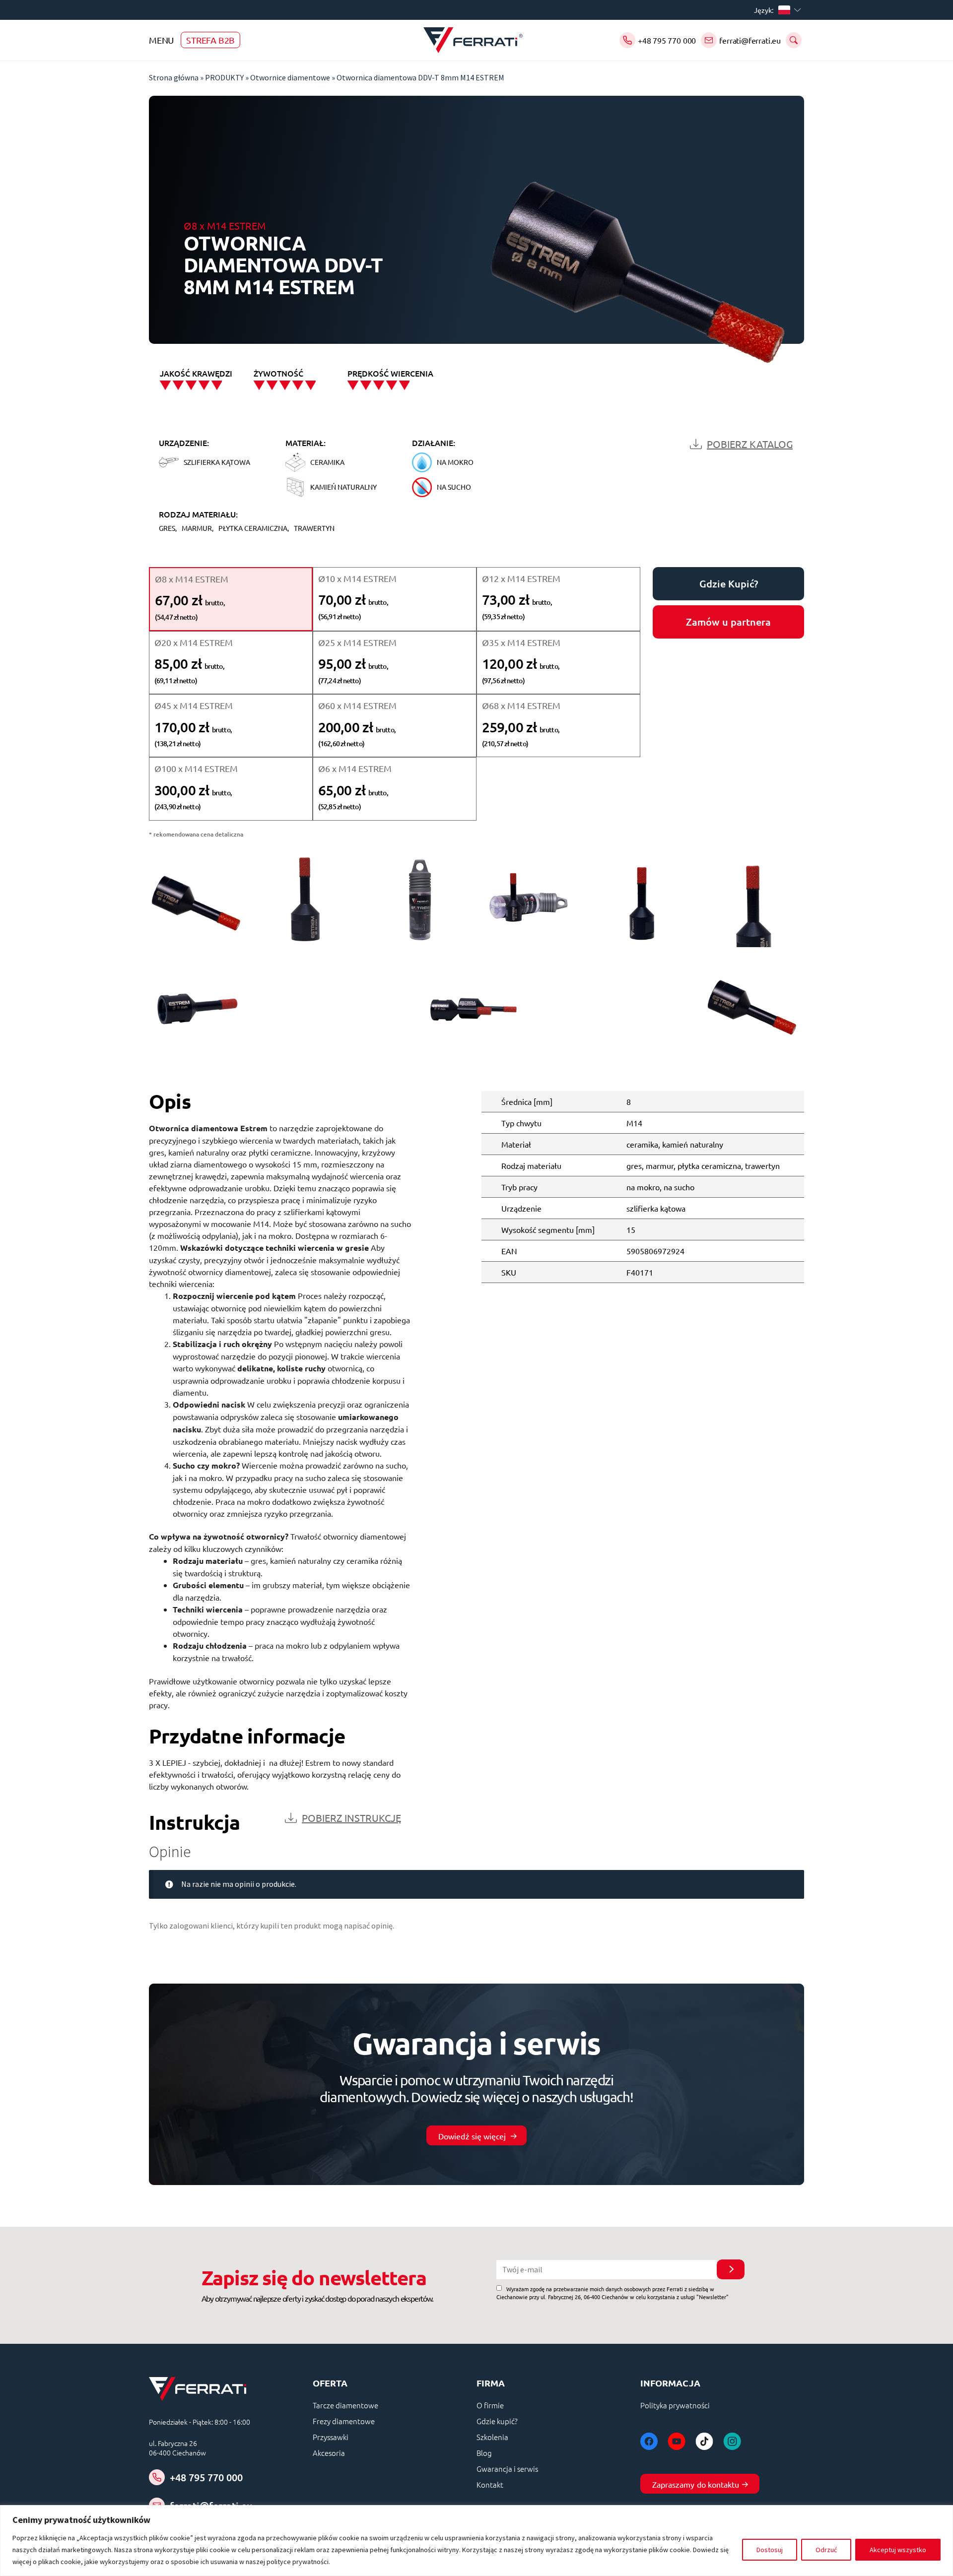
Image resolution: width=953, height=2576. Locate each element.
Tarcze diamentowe (345, 2405)
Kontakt (490, 2484)
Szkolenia (492, 2437)
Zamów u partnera (728, 622)
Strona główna (174, 77)
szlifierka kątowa (656, 1208)
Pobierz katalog (750, 444)
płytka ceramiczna (709, 1165)
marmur (660, 1165)
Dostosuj (770, 2550)
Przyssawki (331, 2437)
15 (631, 1229)
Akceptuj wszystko (898, 2550)
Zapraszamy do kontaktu (696, 2484)
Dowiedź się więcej (472, 2136)
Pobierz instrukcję (351, 1818)
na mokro (643, 1187)
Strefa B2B (210, 40)
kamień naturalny (693, 1144)
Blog (484, 2453)
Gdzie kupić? (497, 2421)
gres (634, 1165)
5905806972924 (655, 1251)
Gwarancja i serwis (507, 2469)
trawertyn (762, 1165)
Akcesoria (329, 2453)
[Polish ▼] (791, 10)
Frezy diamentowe (344, 2421)
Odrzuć (826, 2550)
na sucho (679, 1187)
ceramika (642, 1144)
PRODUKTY (224, 77)
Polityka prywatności (675, 2405)
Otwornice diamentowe (290, 77)
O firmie (490, 2405)
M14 (634, 1123)
